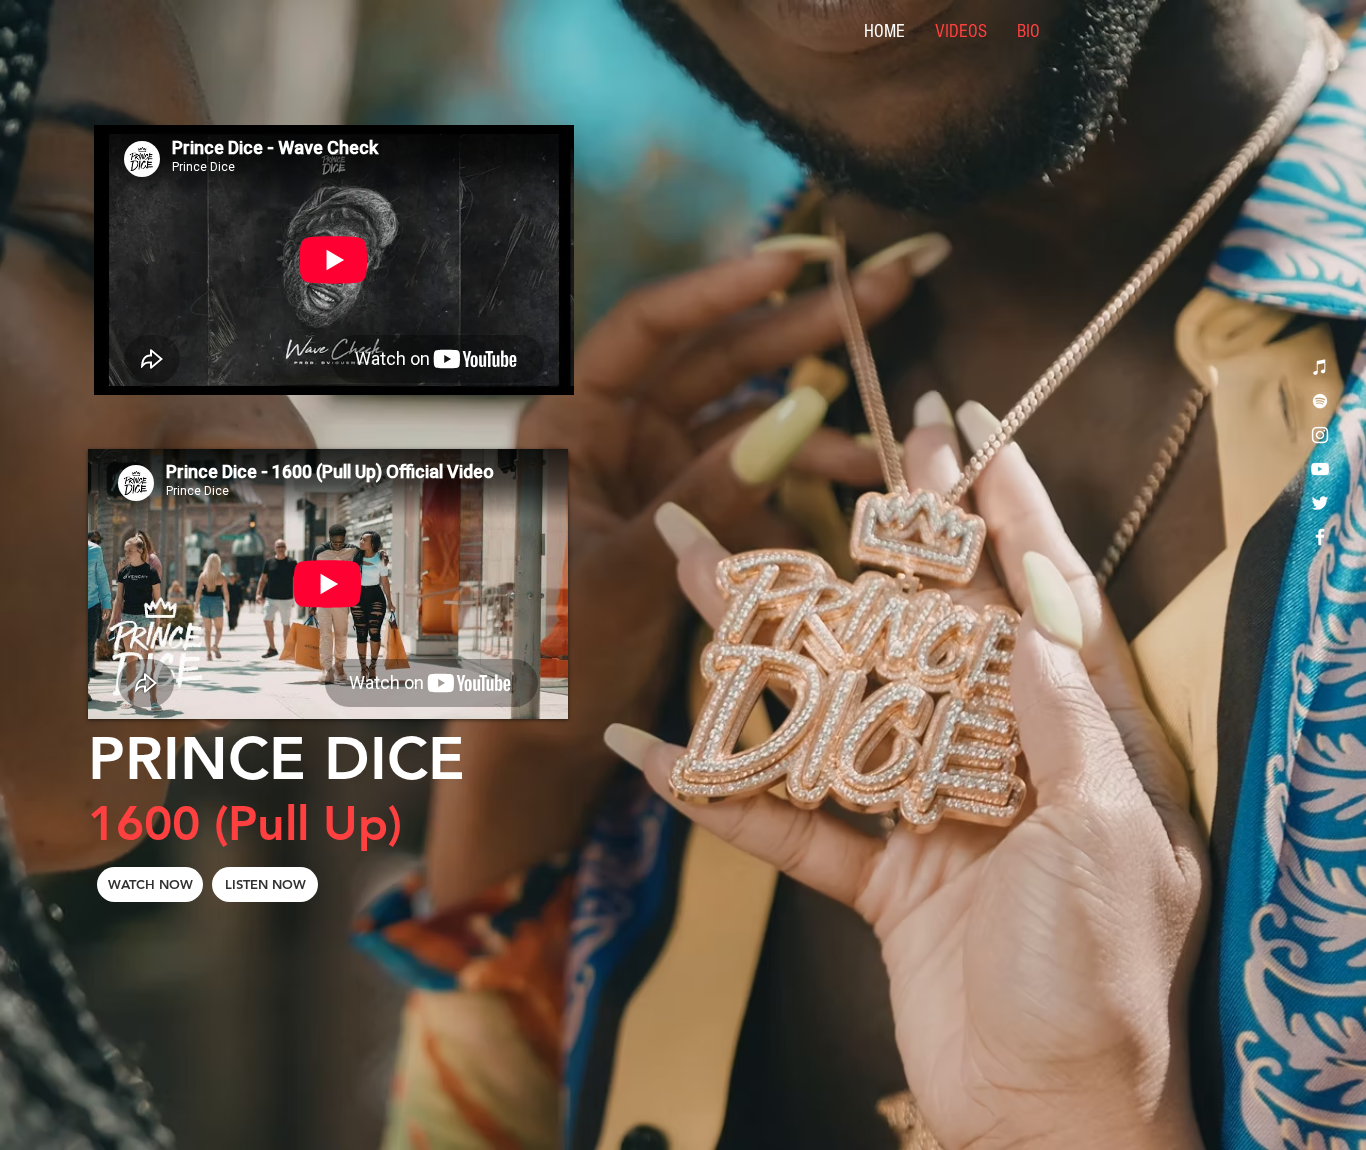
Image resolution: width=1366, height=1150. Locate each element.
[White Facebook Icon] (1320, 537)
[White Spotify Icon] (1320, 401)
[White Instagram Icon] (1320, 435)
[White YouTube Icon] (1320, 469)
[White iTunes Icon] (1320, 367)
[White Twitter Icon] (1320, 503)
